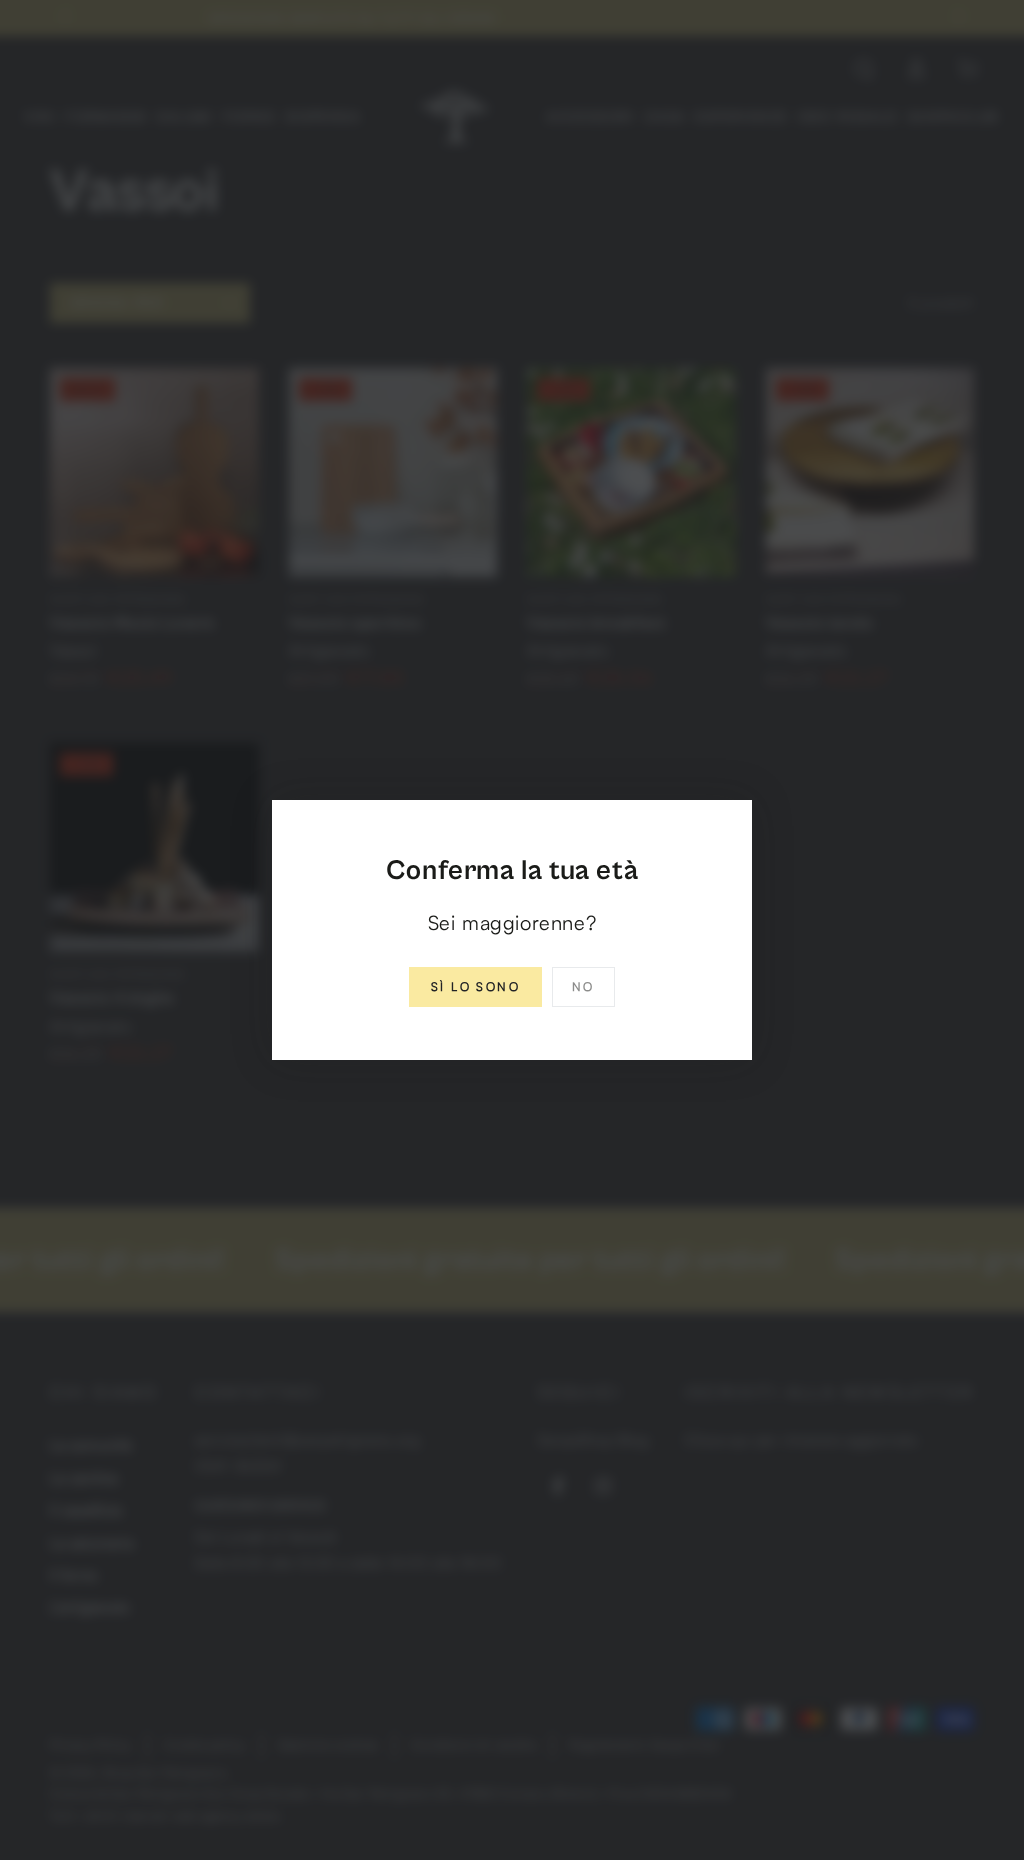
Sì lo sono (475, 986)
